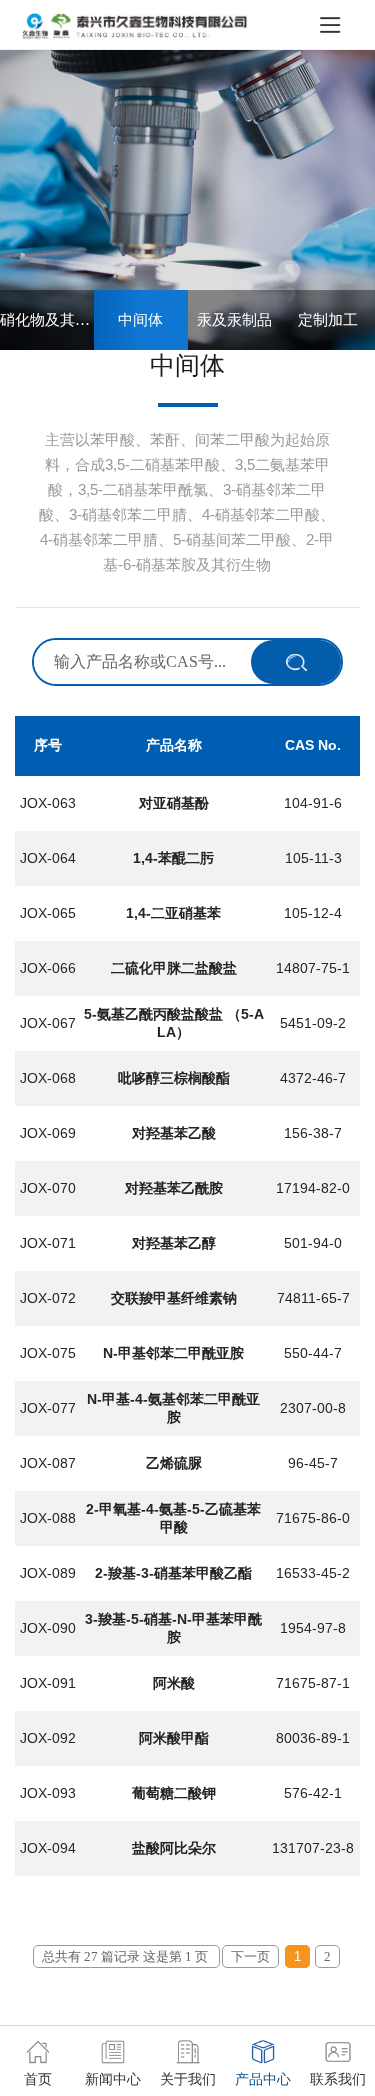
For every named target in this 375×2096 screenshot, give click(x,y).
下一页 (250, 1956)
